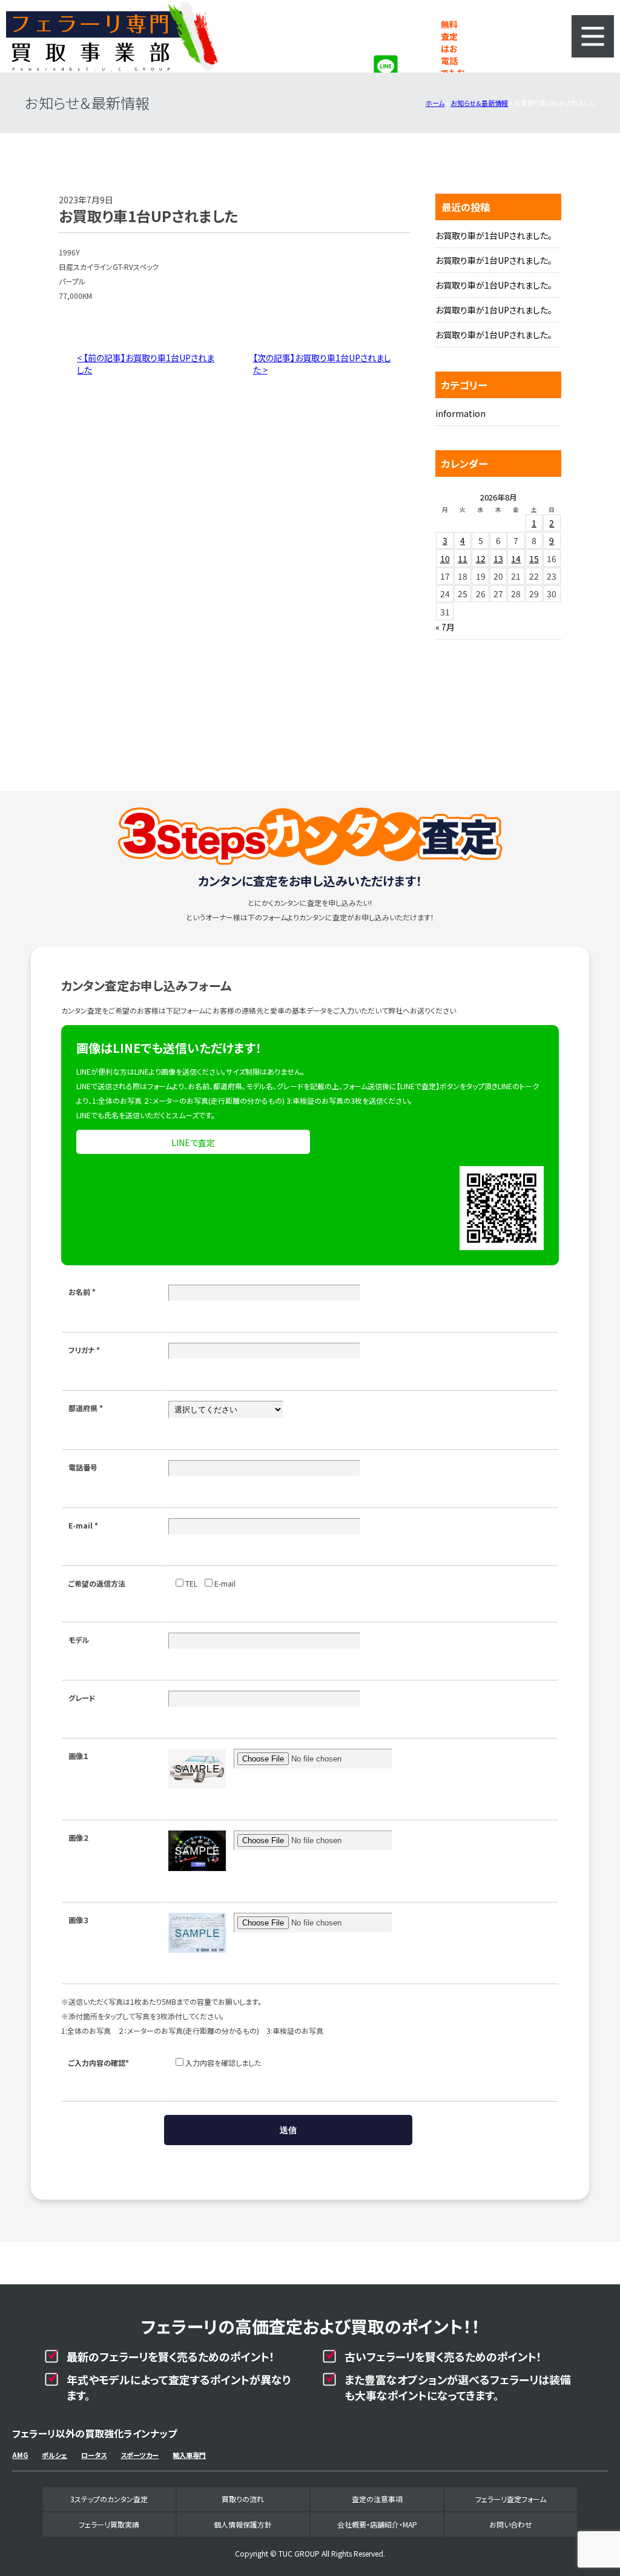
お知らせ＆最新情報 (479, 103)
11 (463, 559)
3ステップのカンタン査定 (109, 2499)
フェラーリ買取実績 (109, 2524)
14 (516, 559)
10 (445, 559)
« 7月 (445, 627)
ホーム (435, 103)
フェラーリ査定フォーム (511, 2499)
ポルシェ (54, 2455)
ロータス (94, 2455)
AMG (20, 2455)
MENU (593, 36)
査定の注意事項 (377, 2499)
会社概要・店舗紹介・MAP (377, 2524)
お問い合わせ (511, 2524)
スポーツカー (140, 2455)
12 (481, 559)
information (460, 413)
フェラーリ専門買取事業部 (112, 36)
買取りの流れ (243, 2499)
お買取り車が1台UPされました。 (494, 235)
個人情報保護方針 (243, 2524)
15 (534, 559)
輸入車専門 (189, 2455)
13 (498, 559)
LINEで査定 (193, 1142)
